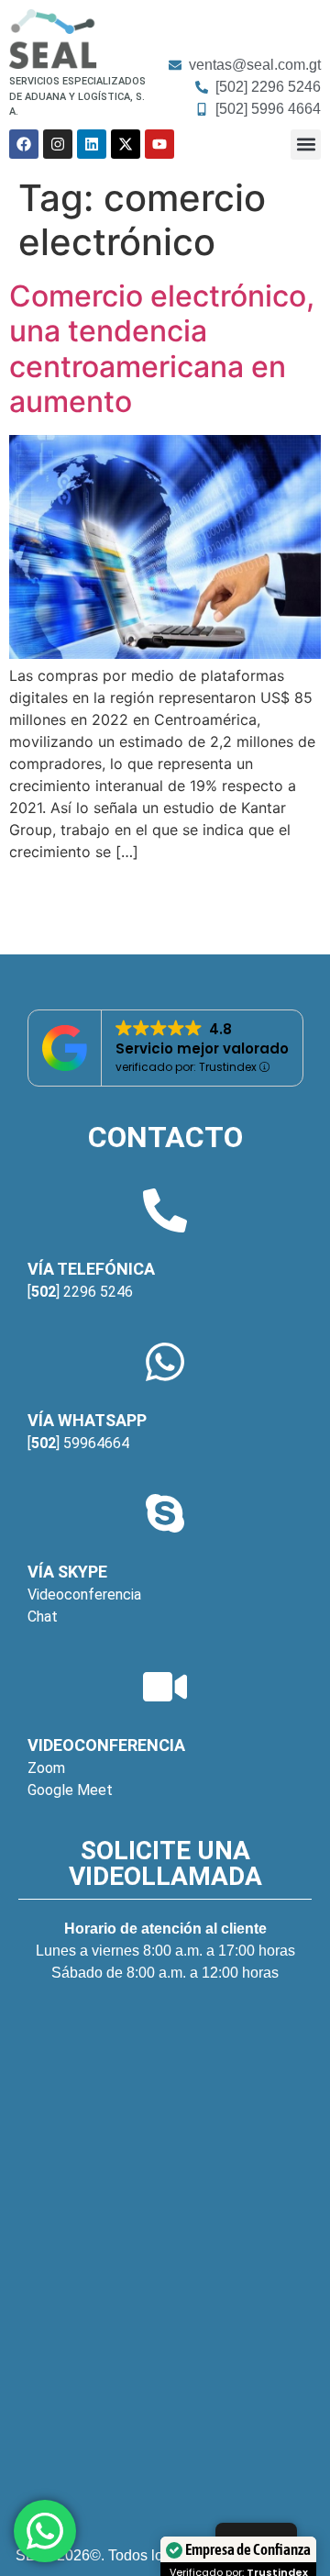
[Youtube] (159, 144)
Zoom (46, 1768)
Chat (43, 1617)
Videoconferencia (84, 1595)
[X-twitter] (126, 144)
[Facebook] (24, 144)
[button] (306, 145)
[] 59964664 (78, 1443)
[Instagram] (58, 144)
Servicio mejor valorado (202, 1048)
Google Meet (70, 1790)
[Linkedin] (92, 144)
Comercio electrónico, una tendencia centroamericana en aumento (162, 349)
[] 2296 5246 (80, 1292)
